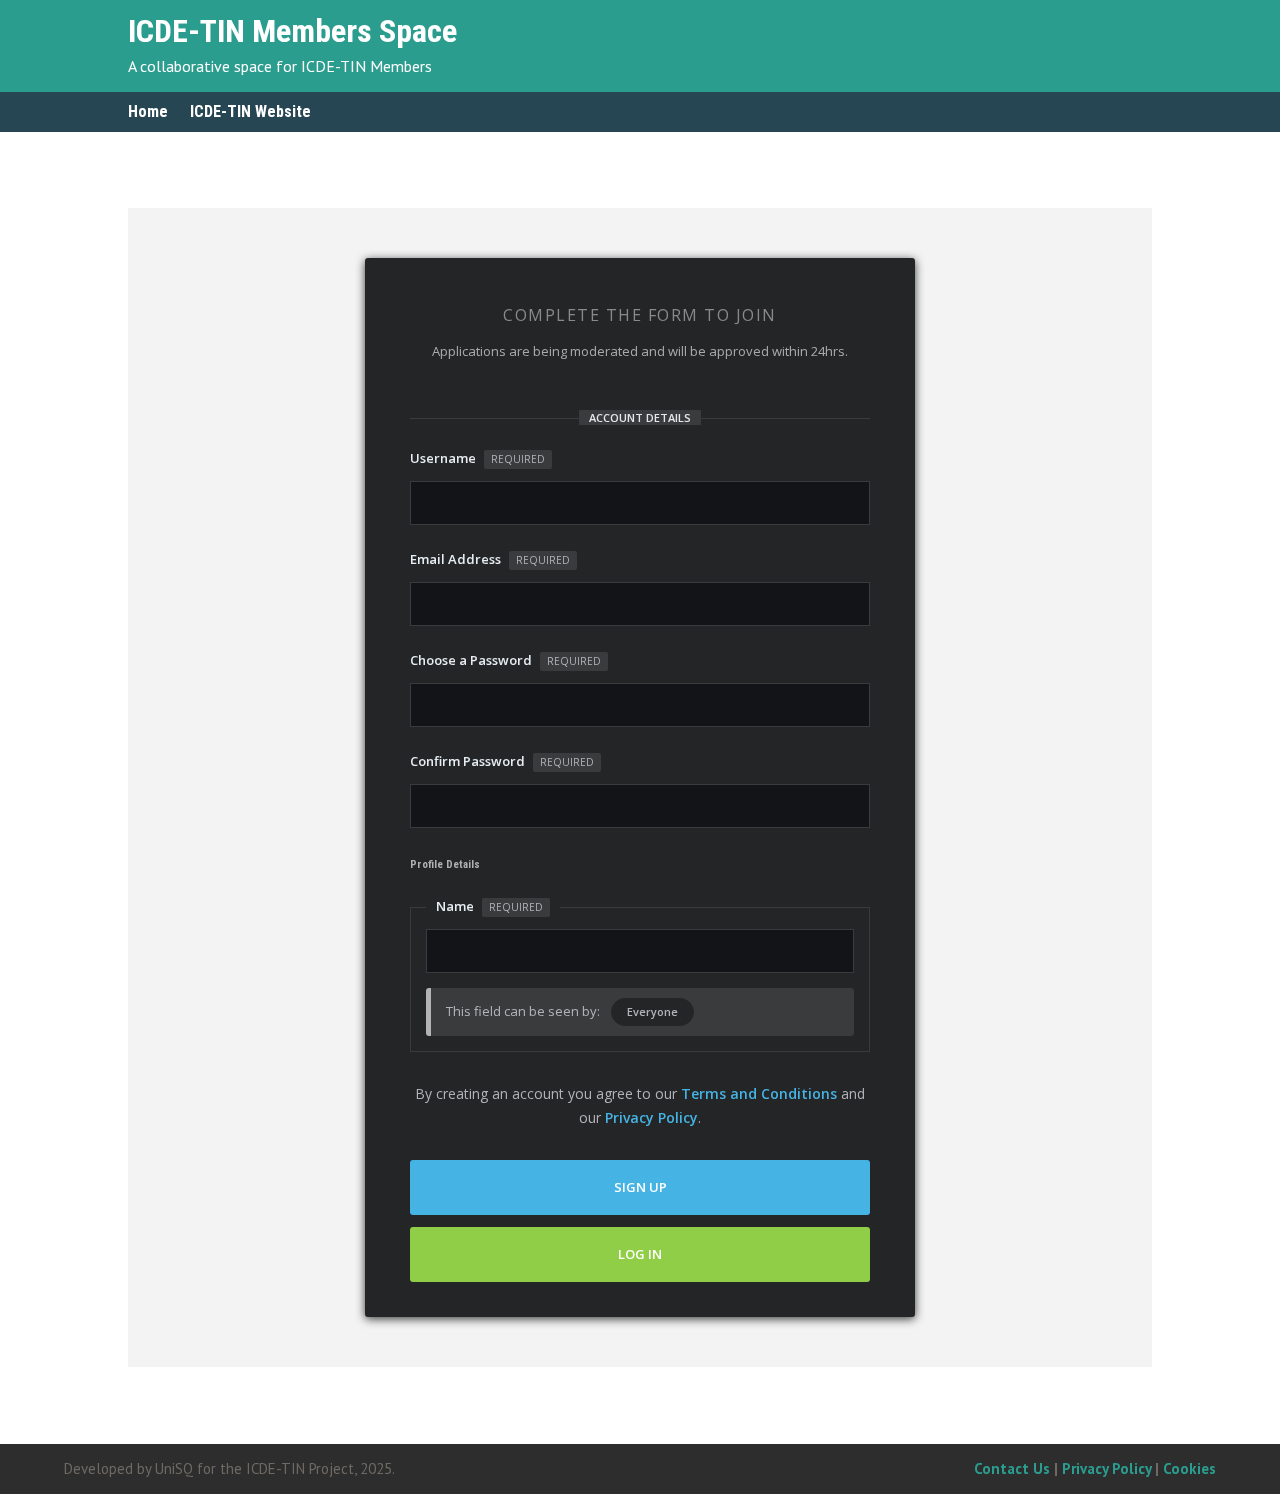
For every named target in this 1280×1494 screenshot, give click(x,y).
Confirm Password (502, 761)
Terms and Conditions (759, 1093)
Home (148, 113)
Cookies (1189, 1468)
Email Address (490, 559)
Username (477, 458)
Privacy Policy (651, 1117)
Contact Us (1012, 1468)
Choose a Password (505, 660)
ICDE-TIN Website (250, 113)
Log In (640, 1254)
